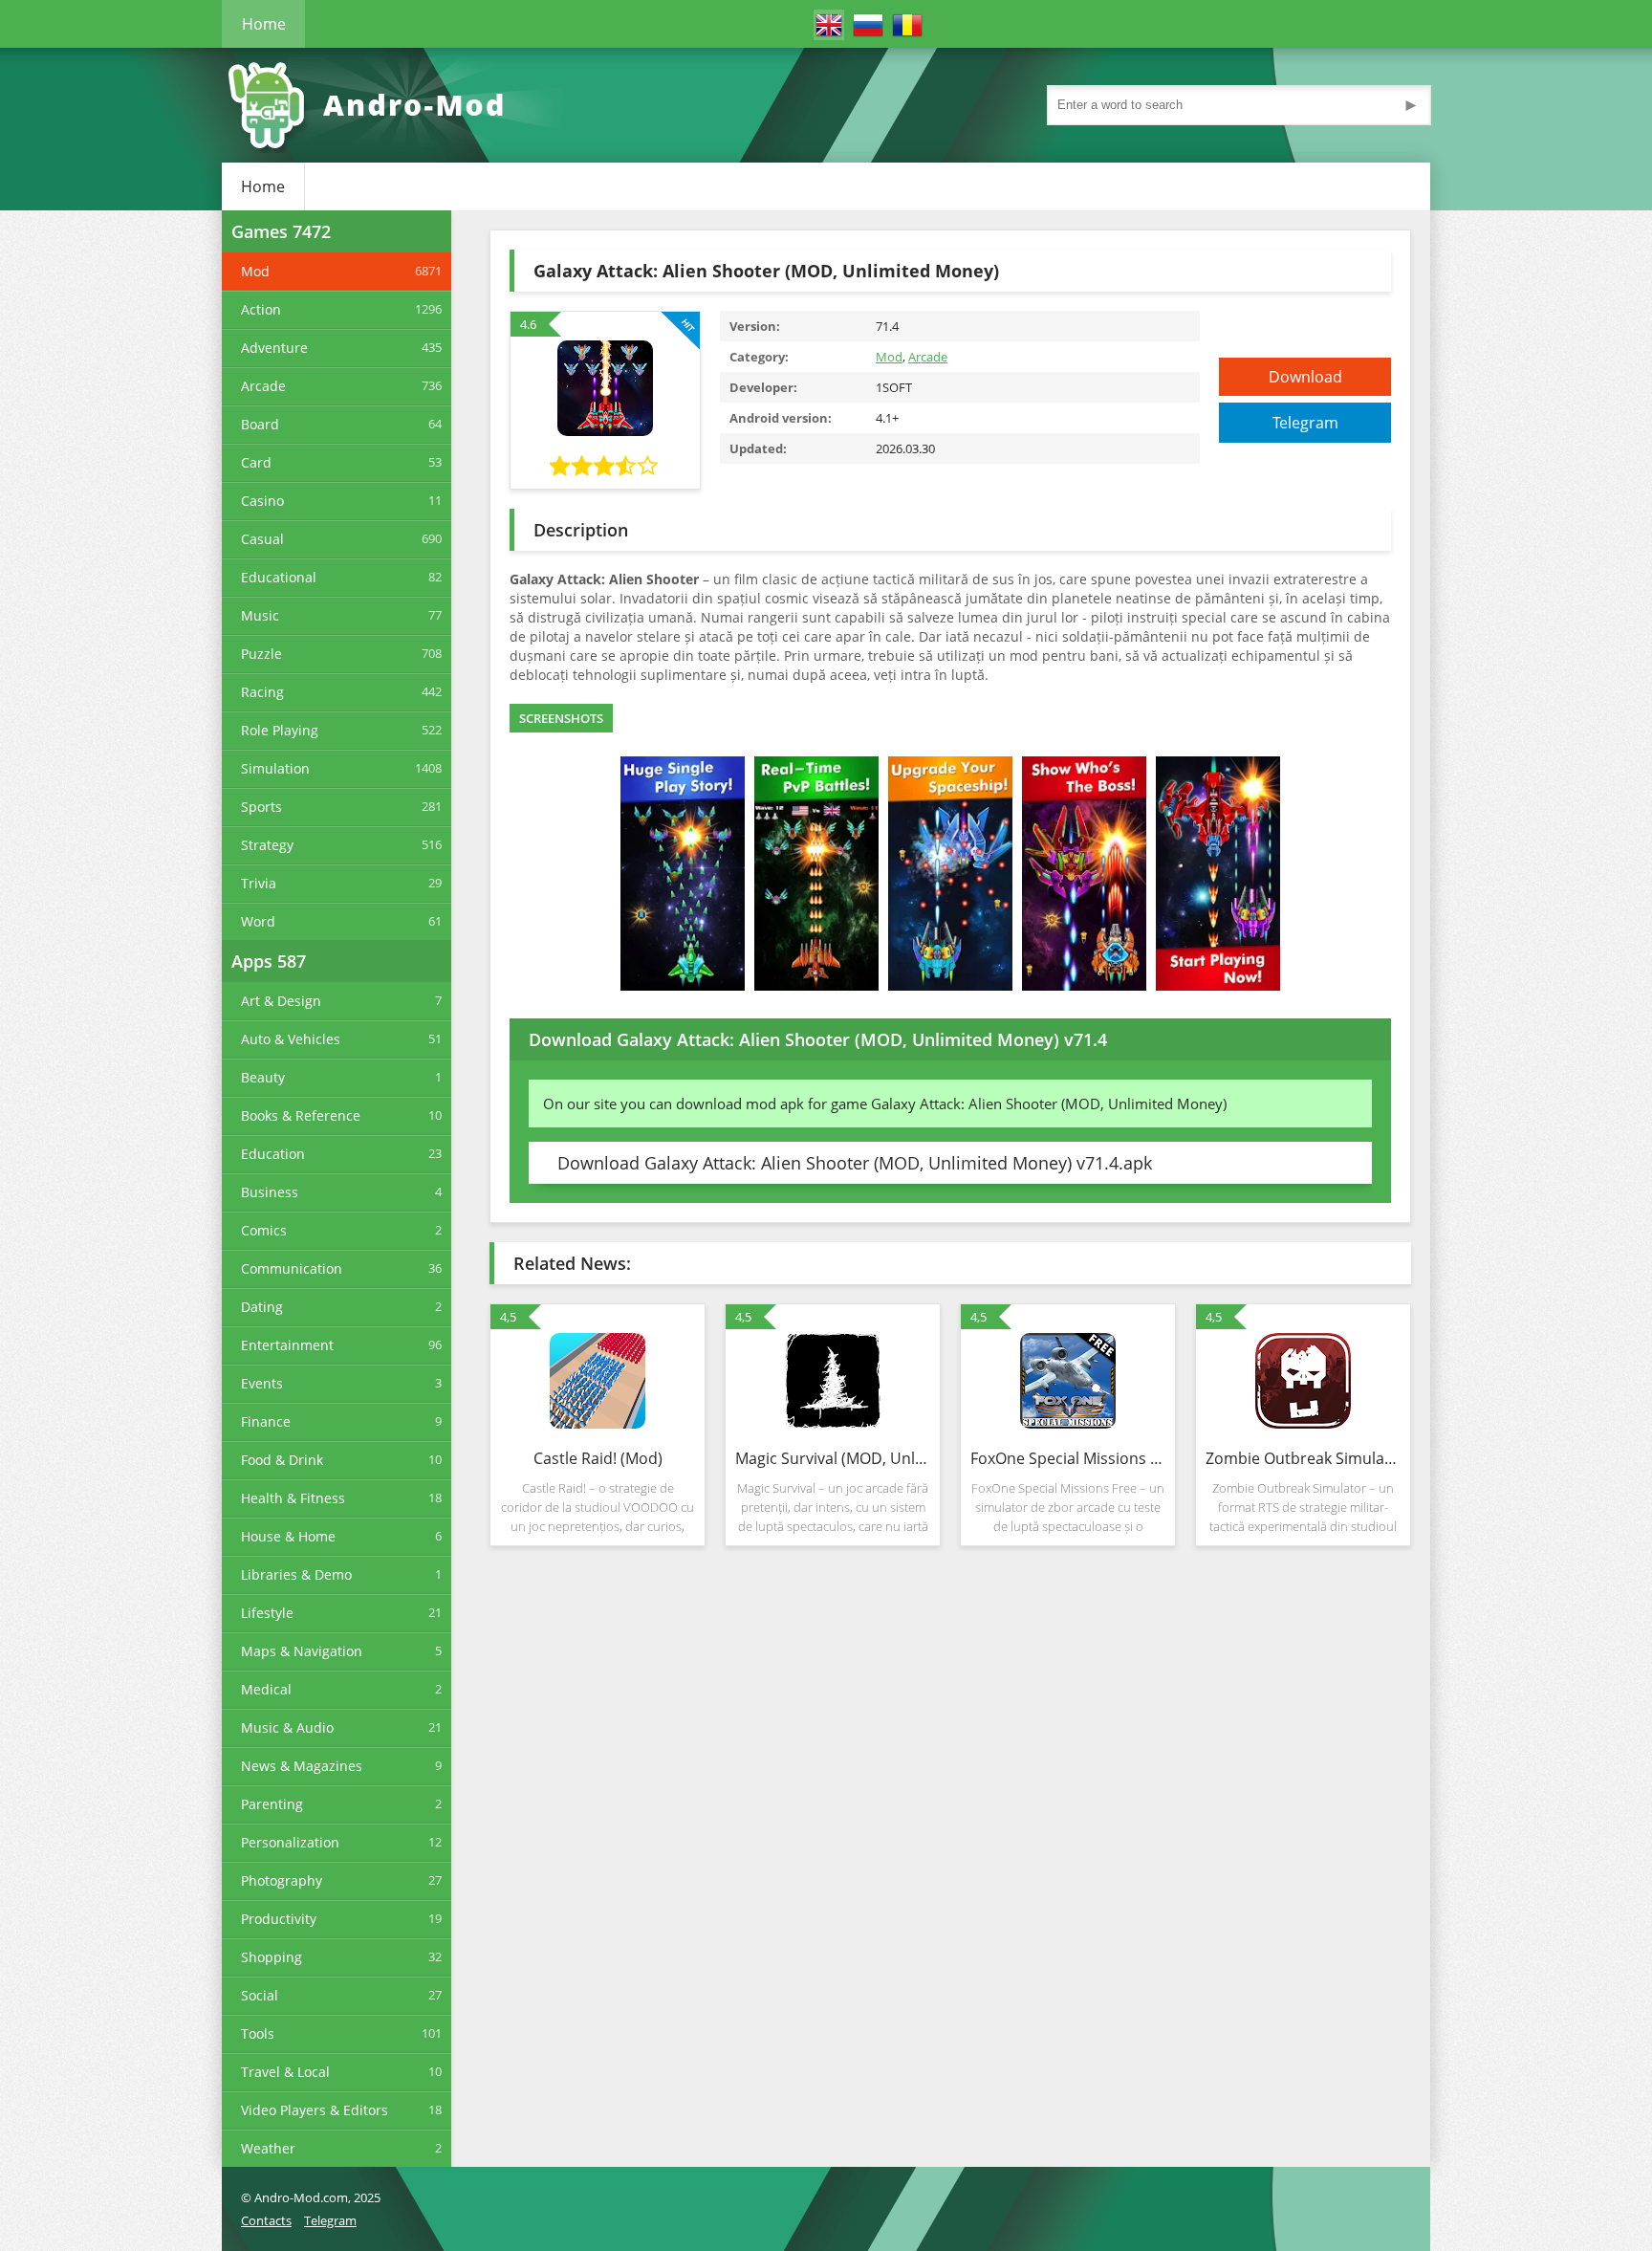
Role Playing (280, 730)
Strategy (267, 845)
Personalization (290, 1842)
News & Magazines (302, 1766)
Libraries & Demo (296, 1574)
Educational (279, 577)
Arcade (263, 386)
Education (273, 1154)
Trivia (259, 883)
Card (256, 462)
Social (260, 1995)
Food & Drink (282, 1460)
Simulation (275, 768)
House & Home (288, 1536)
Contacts (266, 2220)
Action (261, 309)
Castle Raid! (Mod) (598, 1458)
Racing (262, 692)
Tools (258, 2033)
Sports (261, 807)
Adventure (274, 348)
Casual (262, 539)
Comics (264, 1230)
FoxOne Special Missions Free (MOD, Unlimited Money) (1068, 1458)
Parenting (272, 1804)
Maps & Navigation (302, 1651)
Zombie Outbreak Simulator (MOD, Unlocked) (1303, 1458)
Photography (282, 1880)
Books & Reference (301, 1115)
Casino (262, 501)
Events (262, 1383)
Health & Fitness (293, 1498)
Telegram (1305, 423)
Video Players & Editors (315, 2110)
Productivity (279, 1919)
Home (264, 24)
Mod (255, 271)
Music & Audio (287, 1727)
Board (260, 424)
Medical (266, 1689)
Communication (292, 1268)
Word (258, 921)
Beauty (263, 1077)
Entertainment (287, 1345)
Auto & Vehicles (291, 1039)
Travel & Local (285, 2072)
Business (270, 1192)
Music (260, 615)
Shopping (272, 1957)
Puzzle (261, 654)
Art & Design (281, 1001)
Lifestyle (267, 1613)
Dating (262, 1307)
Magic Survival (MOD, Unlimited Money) (833, 1458)
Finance (266, 1421)
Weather (268, 2148)
